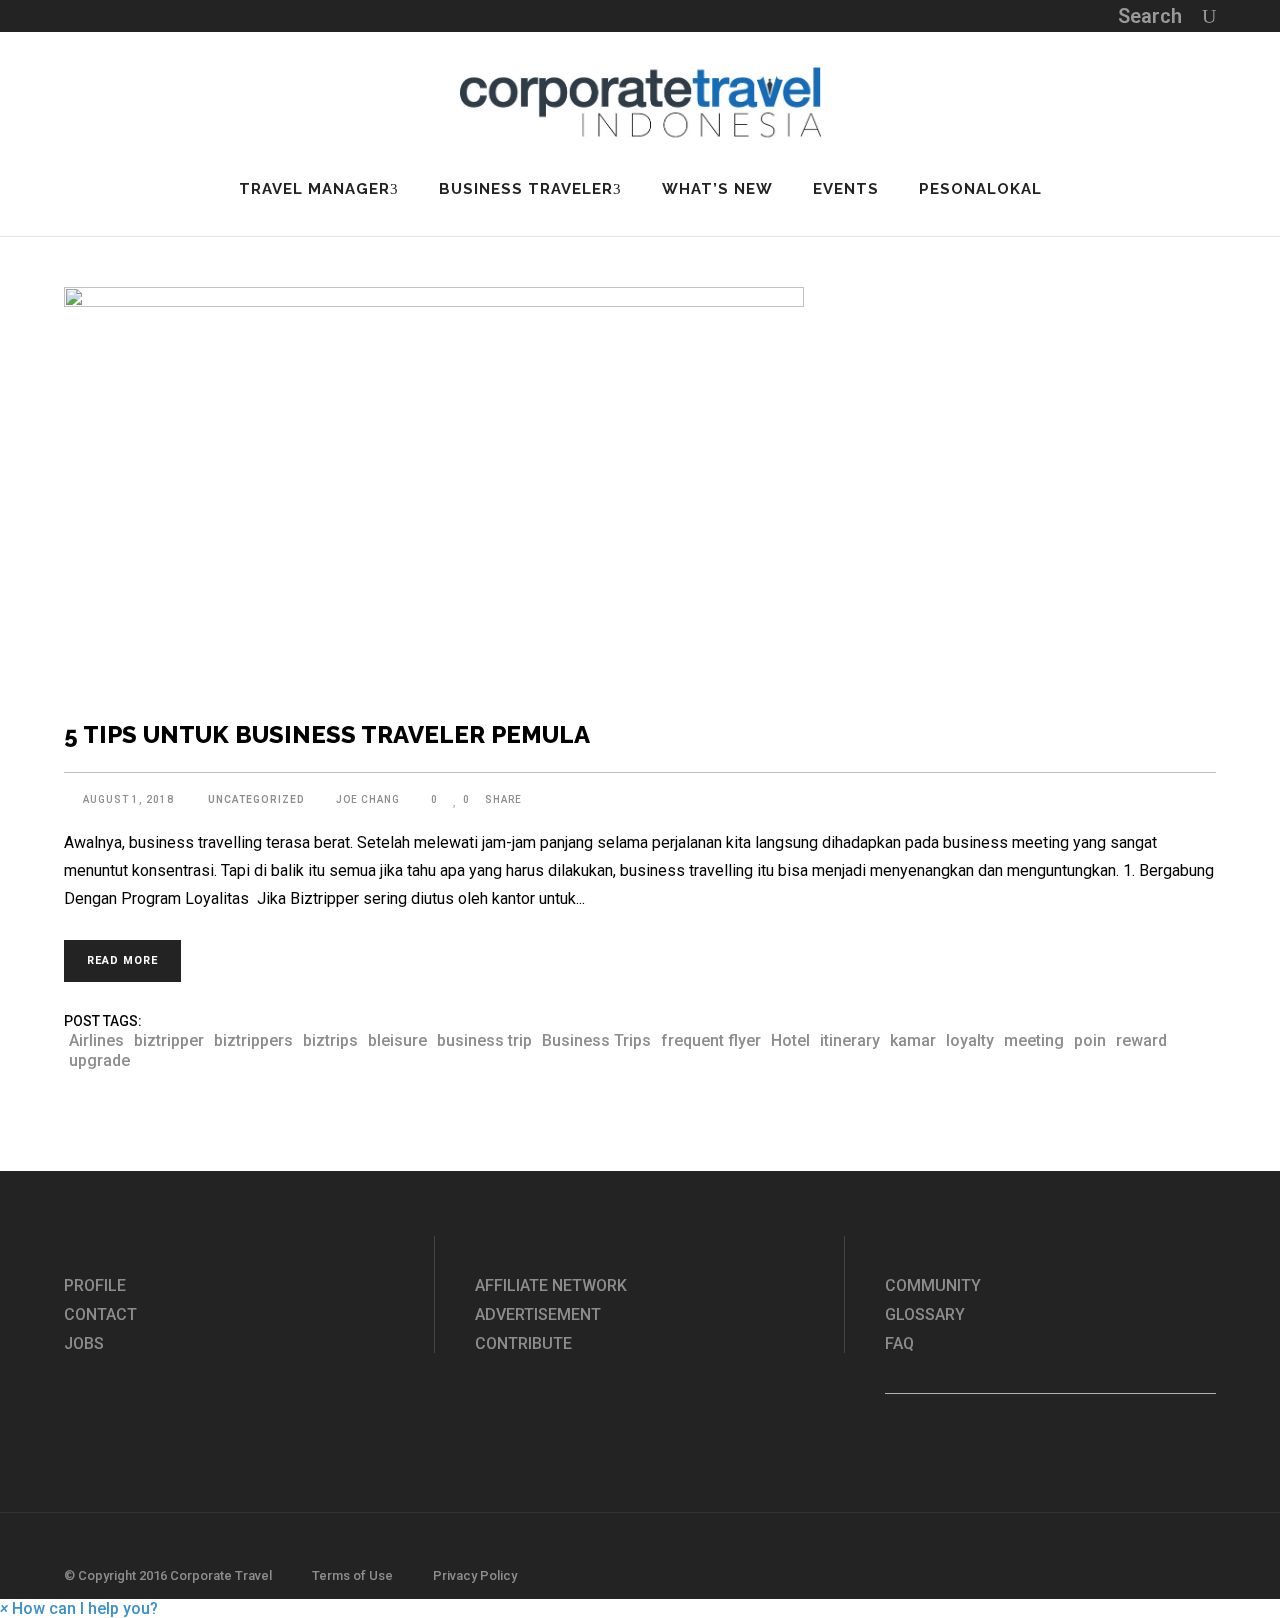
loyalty (970, 1040)
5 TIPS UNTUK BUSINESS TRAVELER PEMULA (327, 734)
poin (1090, 1040)
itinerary (850, 1040)
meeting (1034, 1040)
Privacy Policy (475, 1575)
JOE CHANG (368, 799)
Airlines (96, 1040)
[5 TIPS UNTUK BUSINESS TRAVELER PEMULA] (640, 492)
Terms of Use (352, 1575)
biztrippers (253, 1040)
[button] (79, 1608)
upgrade (99, 1060)
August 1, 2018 (130, 799)
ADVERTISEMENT (538, 1314)
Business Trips (596, 1040)
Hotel (790, 1040)
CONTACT (100, 1314)
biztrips (330, 1040)
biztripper (169, 1040)
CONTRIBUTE (523, 1343)
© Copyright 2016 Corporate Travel (168, 1575)
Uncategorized (256, 799)
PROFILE (95, 1285)
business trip (484, 1040)
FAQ (899, 1343)
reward (1141, 1040)
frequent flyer (711, 1040)
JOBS (84, 1343)
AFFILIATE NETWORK (551, 1285)
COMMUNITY (933, 1285)
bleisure (397, 1040)
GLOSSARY (925, 1314)
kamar (913, 1040)
